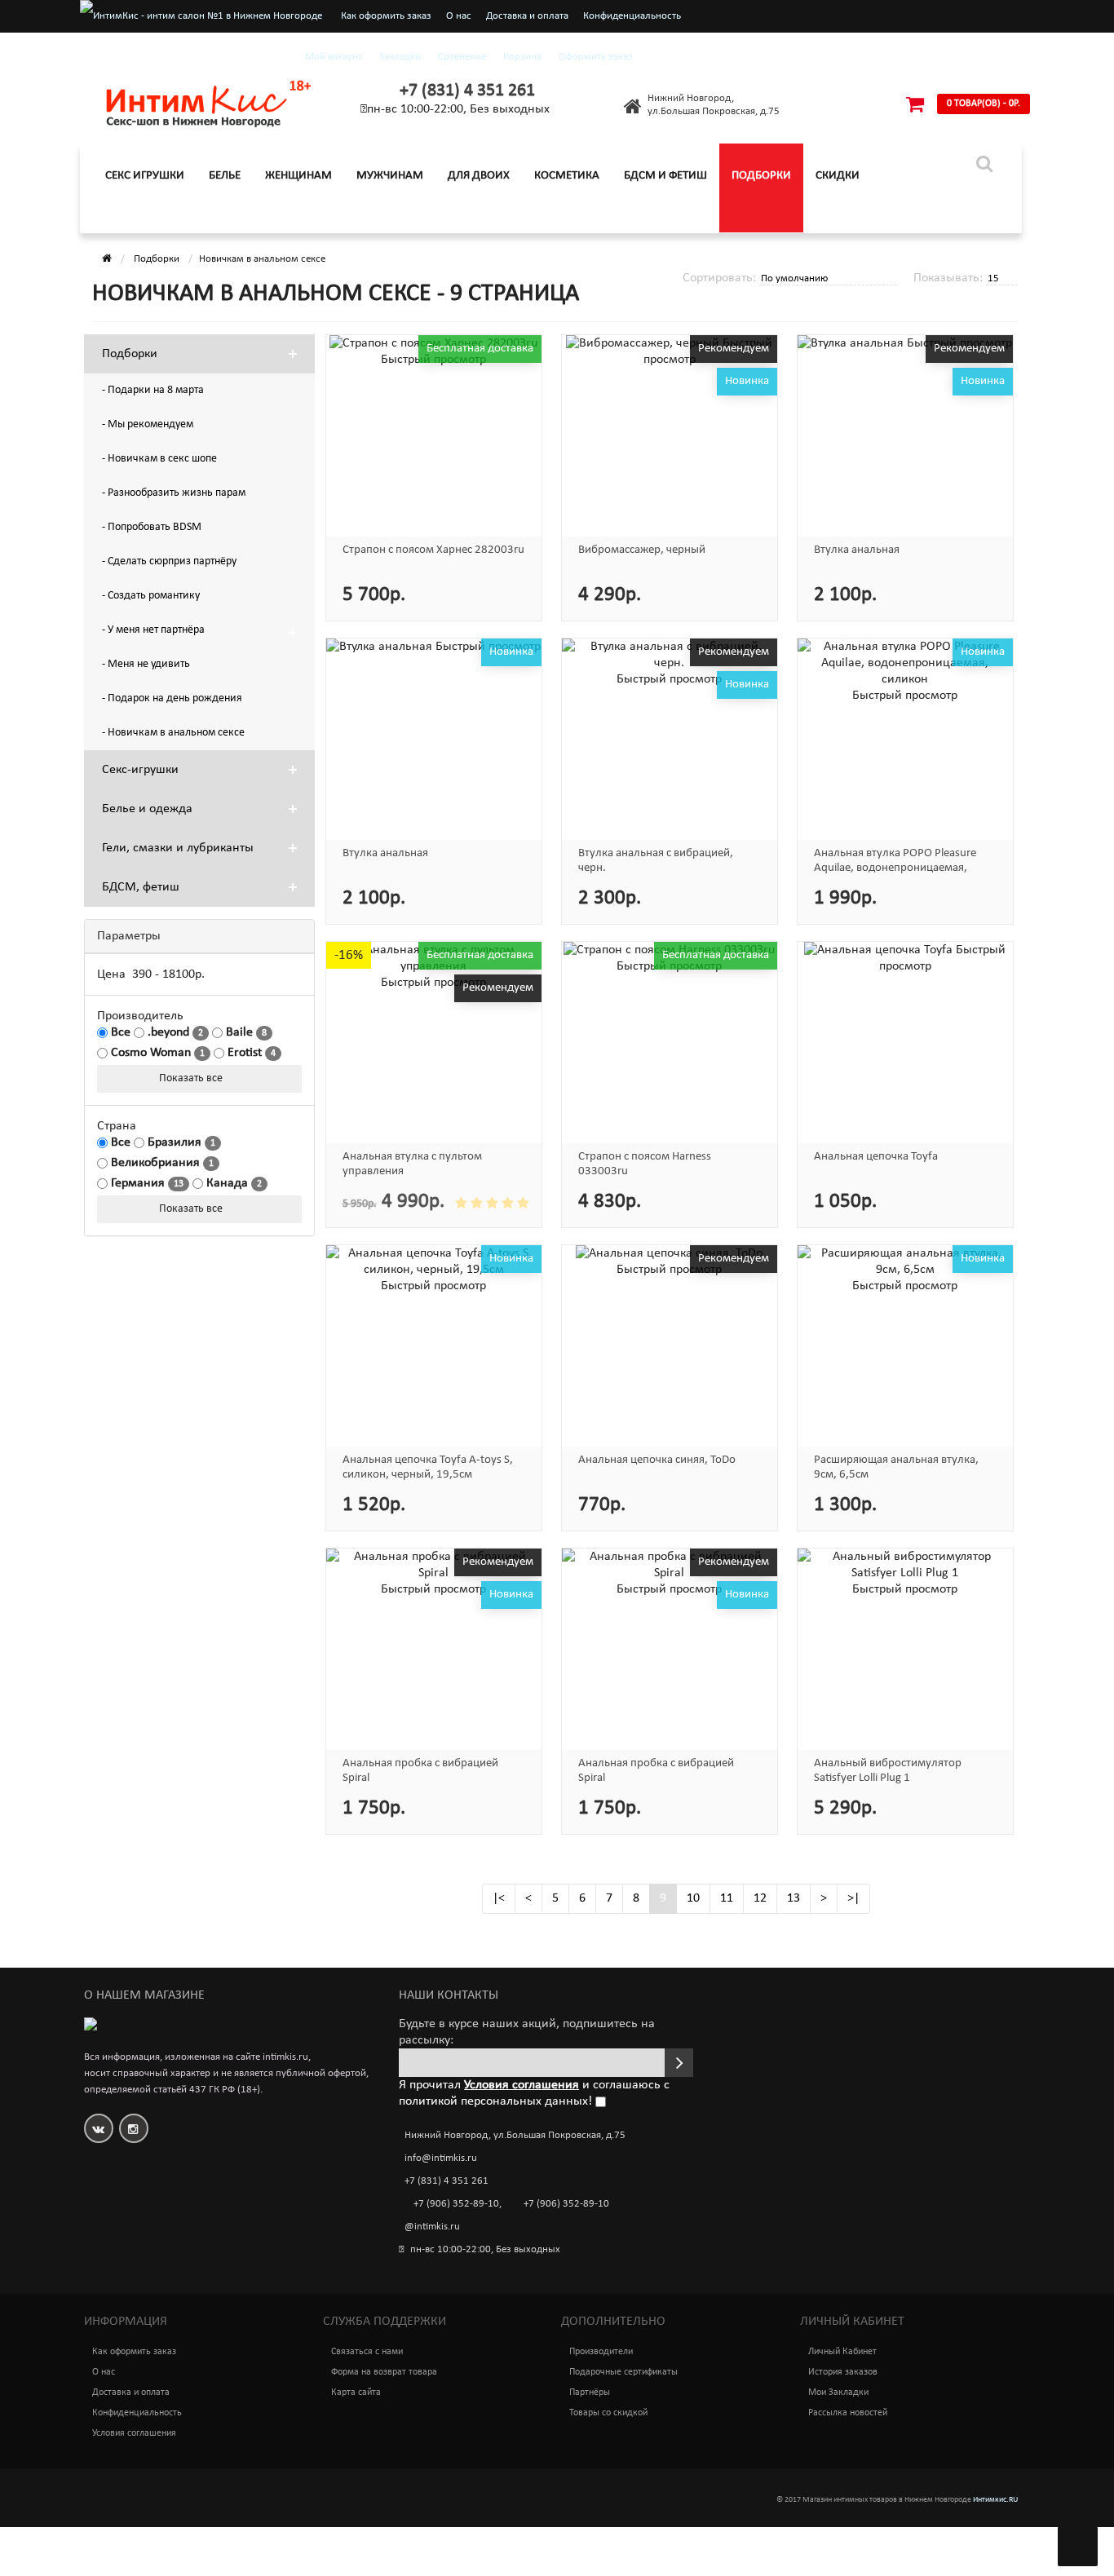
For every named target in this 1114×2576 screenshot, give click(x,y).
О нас (459, 16)
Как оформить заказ (386, 16)
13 (794, 1898)
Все (119, 1032)
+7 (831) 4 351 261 (467, 91)
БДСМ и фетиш (665, 176)
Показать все (192, 1078)
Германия (146, 1183)
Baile (245, 1032)
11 (727, 1898)
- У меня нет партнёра (153, 630)
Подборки (761, 176)
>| (853, 1898)
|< (499, 1898)
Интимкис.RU (995, 2500)
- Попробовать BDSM (152, 527)
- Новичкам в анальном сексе (173, 733)
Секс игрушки (145, 176)
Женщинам (298, 176)
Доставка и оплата (527, 16)
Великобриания (161, 1163)
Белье (225, 176)
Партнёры (590, 2393)
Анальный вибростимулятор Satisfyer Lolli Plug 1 (888, 1771)
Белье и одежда (147, 809)
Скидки (838, 176)
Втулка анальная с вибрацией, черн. (656, 861)
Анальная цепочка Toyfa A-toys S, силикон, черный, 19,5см (428, 1467)
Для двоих (479, 176)
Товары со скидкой (608, 2413)
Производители (601, 2352)
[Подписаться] (679, 2063)
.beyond (174, 1032)
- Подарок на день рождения (172, 698)
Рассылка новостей (848, 2413)
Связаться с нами (367, 2352)
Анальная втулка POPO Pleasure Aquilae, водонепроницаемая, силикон (895, 868)
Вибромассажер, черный (642, 550)
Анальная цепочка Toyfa (876, 1157)
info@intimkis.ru (441, 2158)
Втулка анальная (857, 550)
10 (693, 1898)
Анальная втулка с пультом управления (412, 1164)
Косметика (567, 176)
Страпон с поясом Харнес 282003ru (433, 550)
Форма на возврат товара (384, 2372)
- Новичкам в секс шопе (159, 459)
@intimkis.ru (432, 2227)
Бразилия (180, 1142)
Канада (232, 1183)
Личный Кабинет (842, 2352)
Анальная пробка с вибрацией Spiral (420, 1771)
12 (760, 1898)
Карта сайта (356, 2393)
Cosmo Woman (156, 1053)
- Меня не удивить (146, 664)
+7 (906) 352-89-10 (456, 2204)
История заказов (843, 2372)
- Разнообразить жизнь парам (174, 493)
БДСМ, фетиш (141, 887)
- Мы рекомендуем (148, 424)
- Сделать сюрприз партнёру (169, 561)
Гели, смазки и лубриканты (178, 848)
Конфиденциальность (632, 16)
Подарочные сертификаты (623, 2372)
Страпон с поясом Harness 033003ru (645, 1164)
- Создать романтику (151, 596)
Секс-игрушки (140, 770)
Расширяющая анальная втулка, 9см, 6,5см (896, 1467)
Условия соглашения (134, 2433)
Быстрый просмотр (905, 696)
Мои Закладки (838, 2393)
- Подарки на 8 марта (153, 390)
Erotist (250, 1053)
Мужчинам (390, 176)
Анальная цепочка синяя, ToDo (657, 1460)
